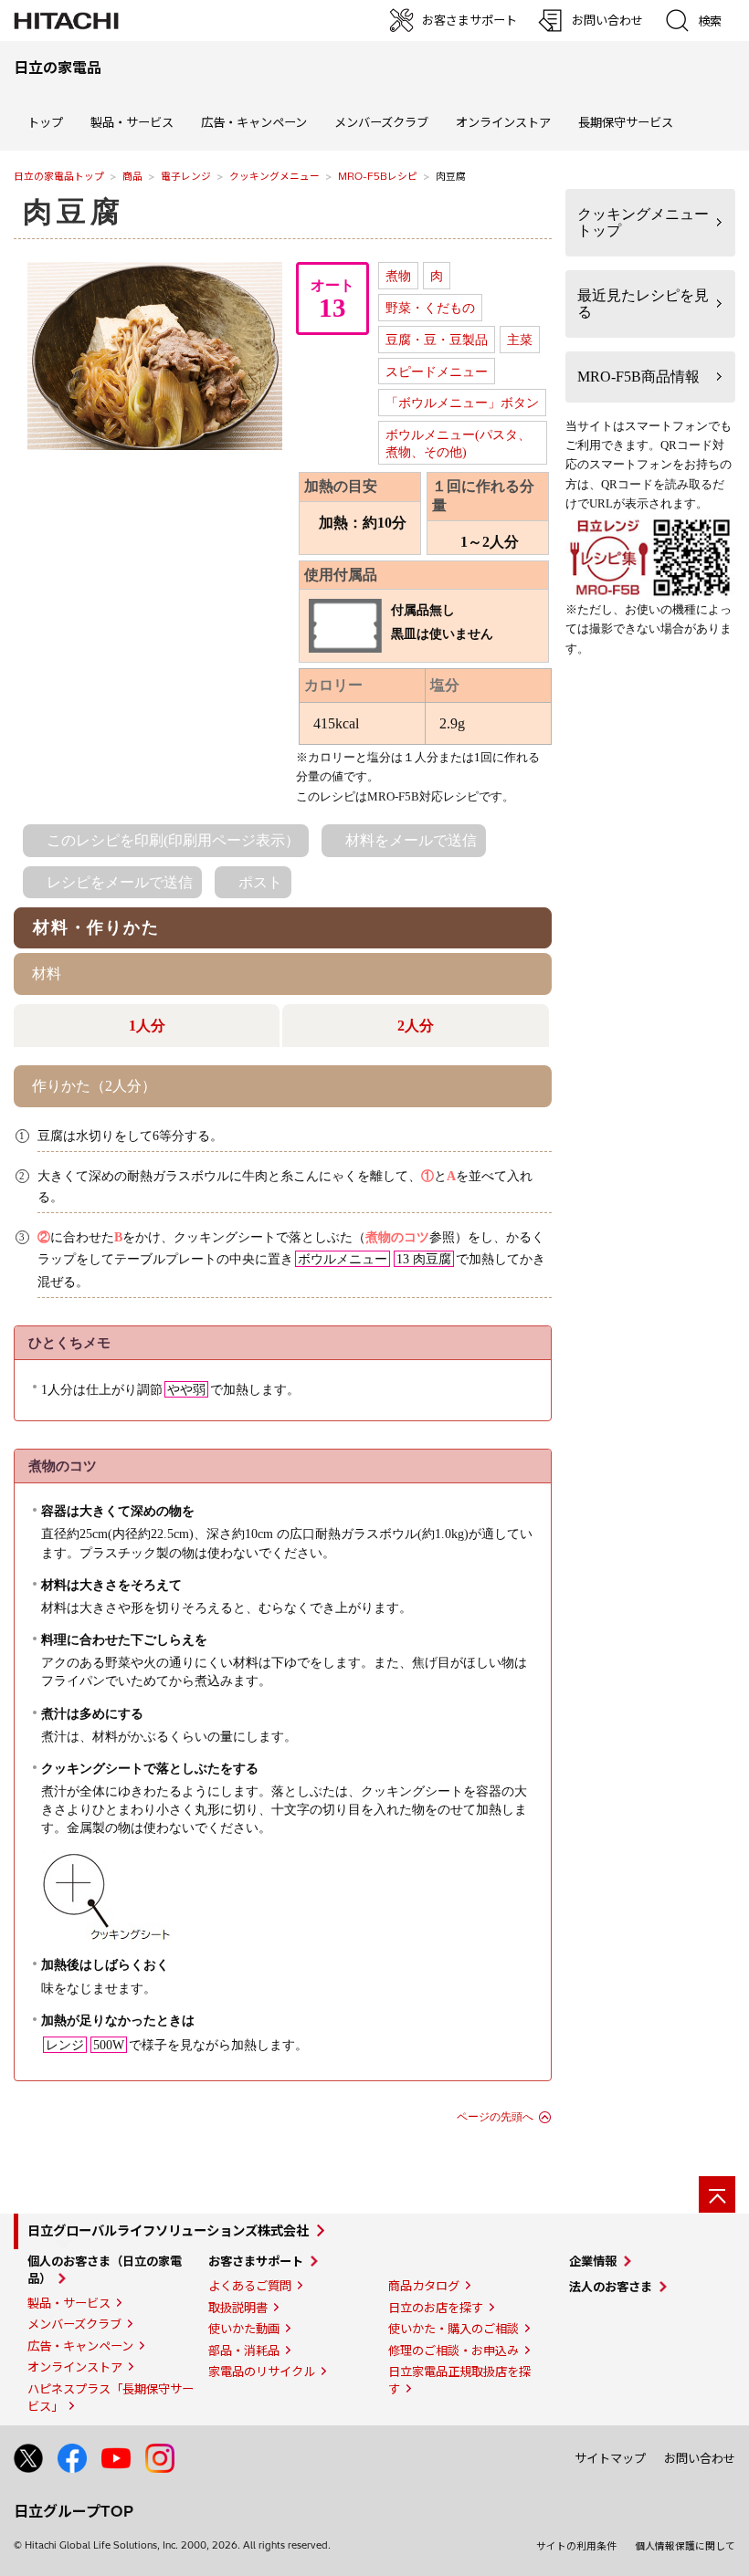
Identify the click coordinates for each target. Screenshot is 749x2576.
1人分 (147, 1026)
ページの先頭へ (495, 2117)
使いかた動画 (244, 2329)
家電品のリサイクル (262, 2372)
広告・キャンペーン (80, 2346)
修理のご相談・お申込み (454, 2351)
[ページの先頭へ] (717, 2194)
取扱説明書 (238, 2308)
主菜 (520, 340)
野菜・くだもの (430, 308)
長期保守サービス (626, 122)
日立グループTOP (74, 2511)
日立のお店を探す (436, 2308)
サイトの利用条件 (576, 2546)
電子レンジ (186, 176)
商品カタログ (424, 2286)
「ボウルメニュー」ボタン (462, 403)
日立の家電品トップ (59, 176)
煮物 (398, 276)
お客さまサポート (256, 2261)
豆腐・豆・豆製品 (437, 340)
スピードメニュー (437, 372)
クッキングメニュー (274, 176)
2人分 (416, 1026)
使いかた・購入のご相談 (454, 2329)
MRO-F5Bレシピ (378, 176)
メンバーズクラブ (381, 122)
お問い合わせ (700, 2458)
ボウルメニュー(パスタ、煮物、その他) (458, 443)
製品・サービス (69, 2303)
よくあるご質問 (250, 2286)
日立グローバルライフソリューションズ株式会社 (168, 2231)
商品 (132, 176)
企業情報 (593, 2261)
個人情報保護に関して (685, 2546)
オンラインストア (503, 122)
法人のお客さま (611, 2287)
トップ (45, 122)
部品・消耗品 (244, 2351)
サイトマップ (610, 2458)
